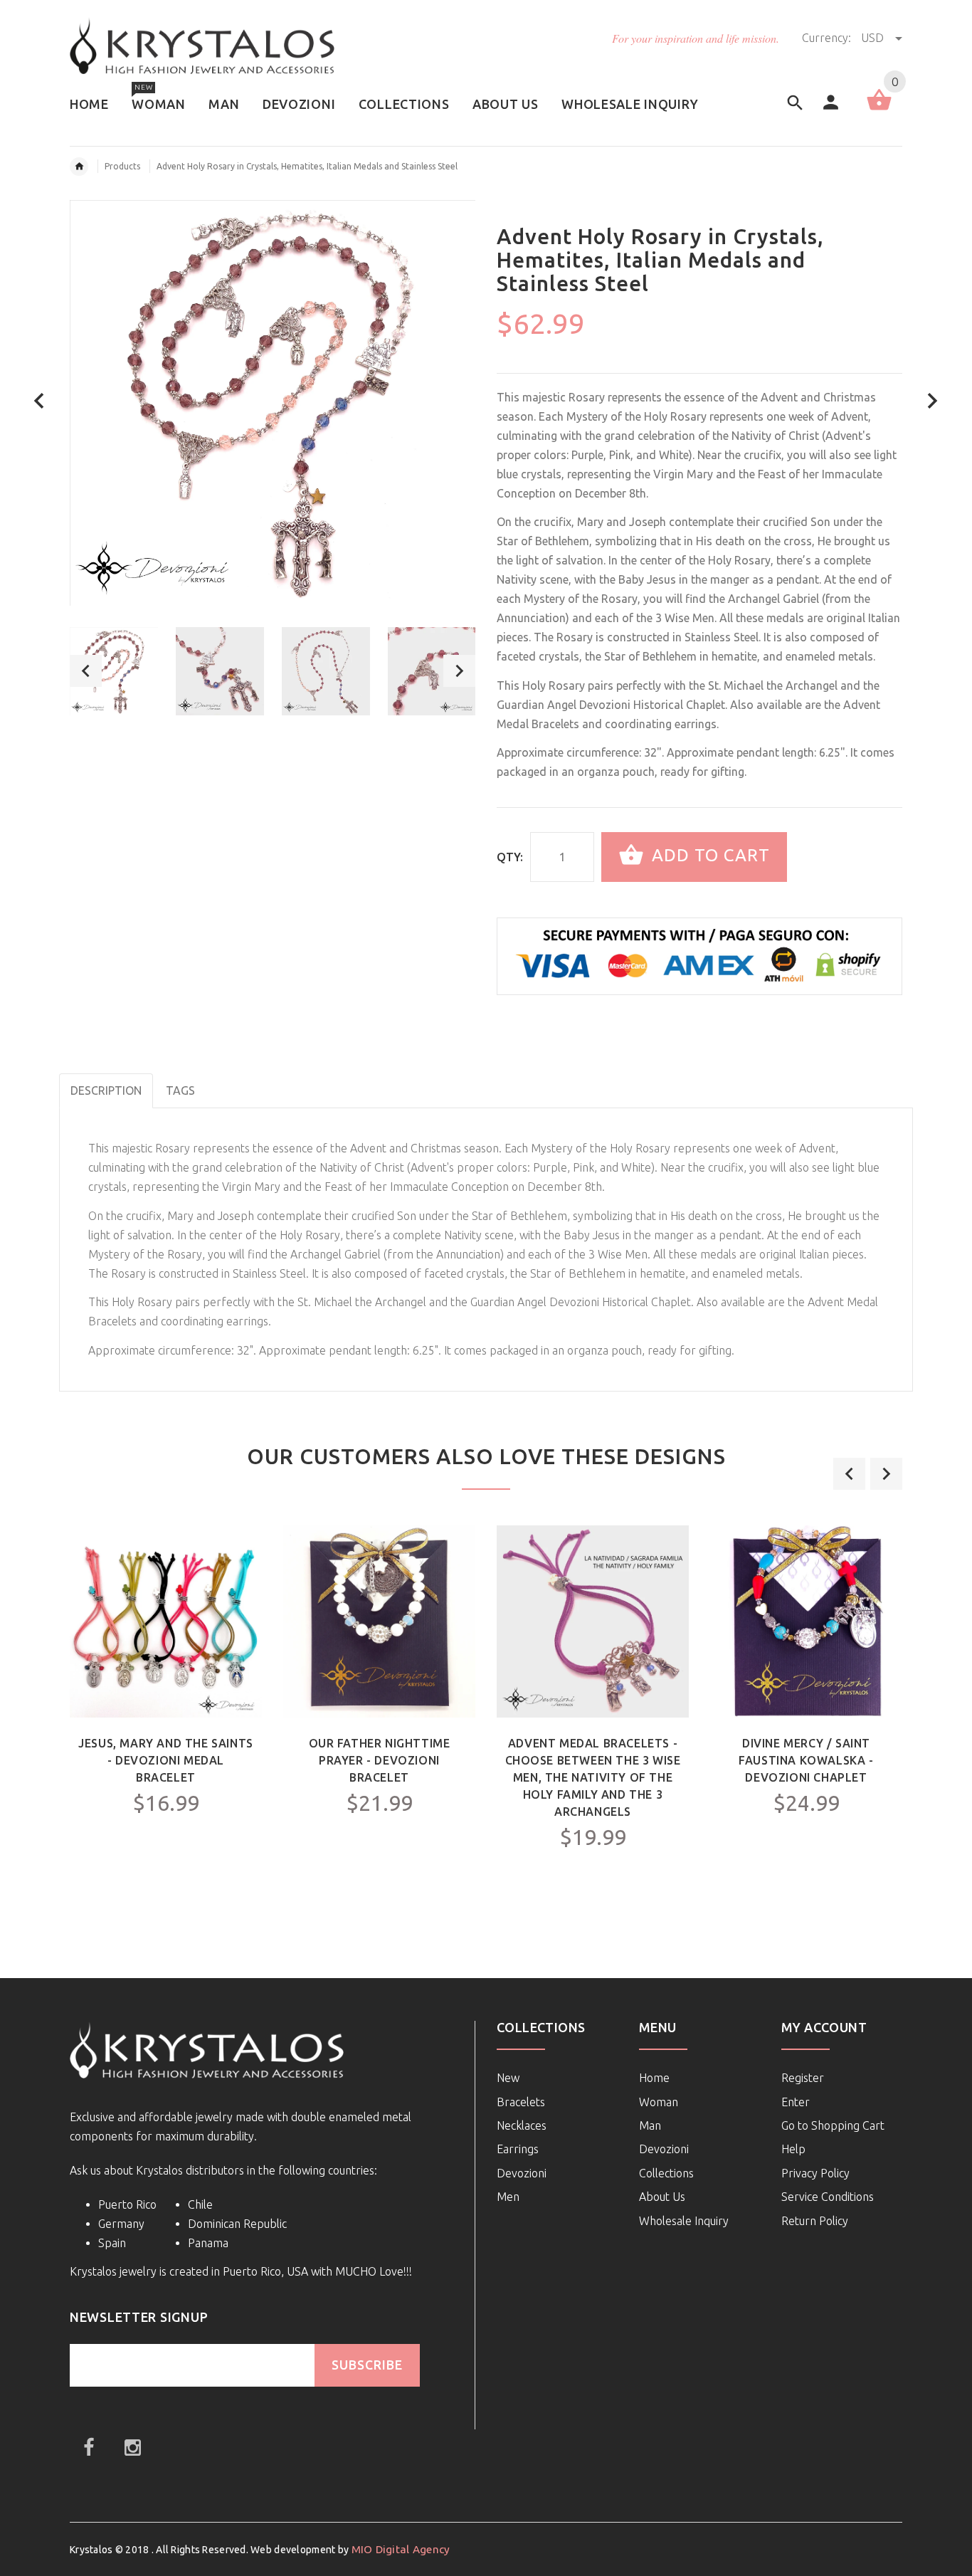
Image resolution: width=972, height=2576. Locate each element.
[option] (114, 671)
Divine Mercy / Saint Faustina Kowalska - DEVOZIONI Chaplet (806, 1760)
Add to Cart (708, 855)
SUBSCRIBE (367, 2365)
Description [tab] (106, 1090)
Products (122, 166)
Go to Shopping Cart (833, 2125)
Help (793, 2149)
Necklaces (522, 2125)
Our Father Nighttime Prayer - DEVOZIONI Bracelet (380, 1760)
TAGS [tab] (180, 1090)
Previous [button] (86, 671)
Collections (666, 2173)
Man (650, 2125)
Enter (796, 2102)
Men (508, 2197)
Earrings (518, 2149)
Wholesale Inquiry (684, 2221)
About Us (662, 2197)
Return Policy (815, 2221)
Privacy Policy (815, 2173)
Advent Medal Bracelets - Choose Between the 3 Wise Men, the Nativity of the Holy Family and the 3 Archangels (593, 1777)
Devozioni (522, 2173)
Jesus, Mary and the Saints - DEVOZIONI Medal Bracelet (166, 1760)
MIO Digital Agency (401, 2549)
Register (803, 2078)
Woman (659, 2102)
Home (654, 2078)
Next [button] (459, 671)
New (508, 2078)
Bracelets (521, 2102)
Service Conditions (828, 2197)
